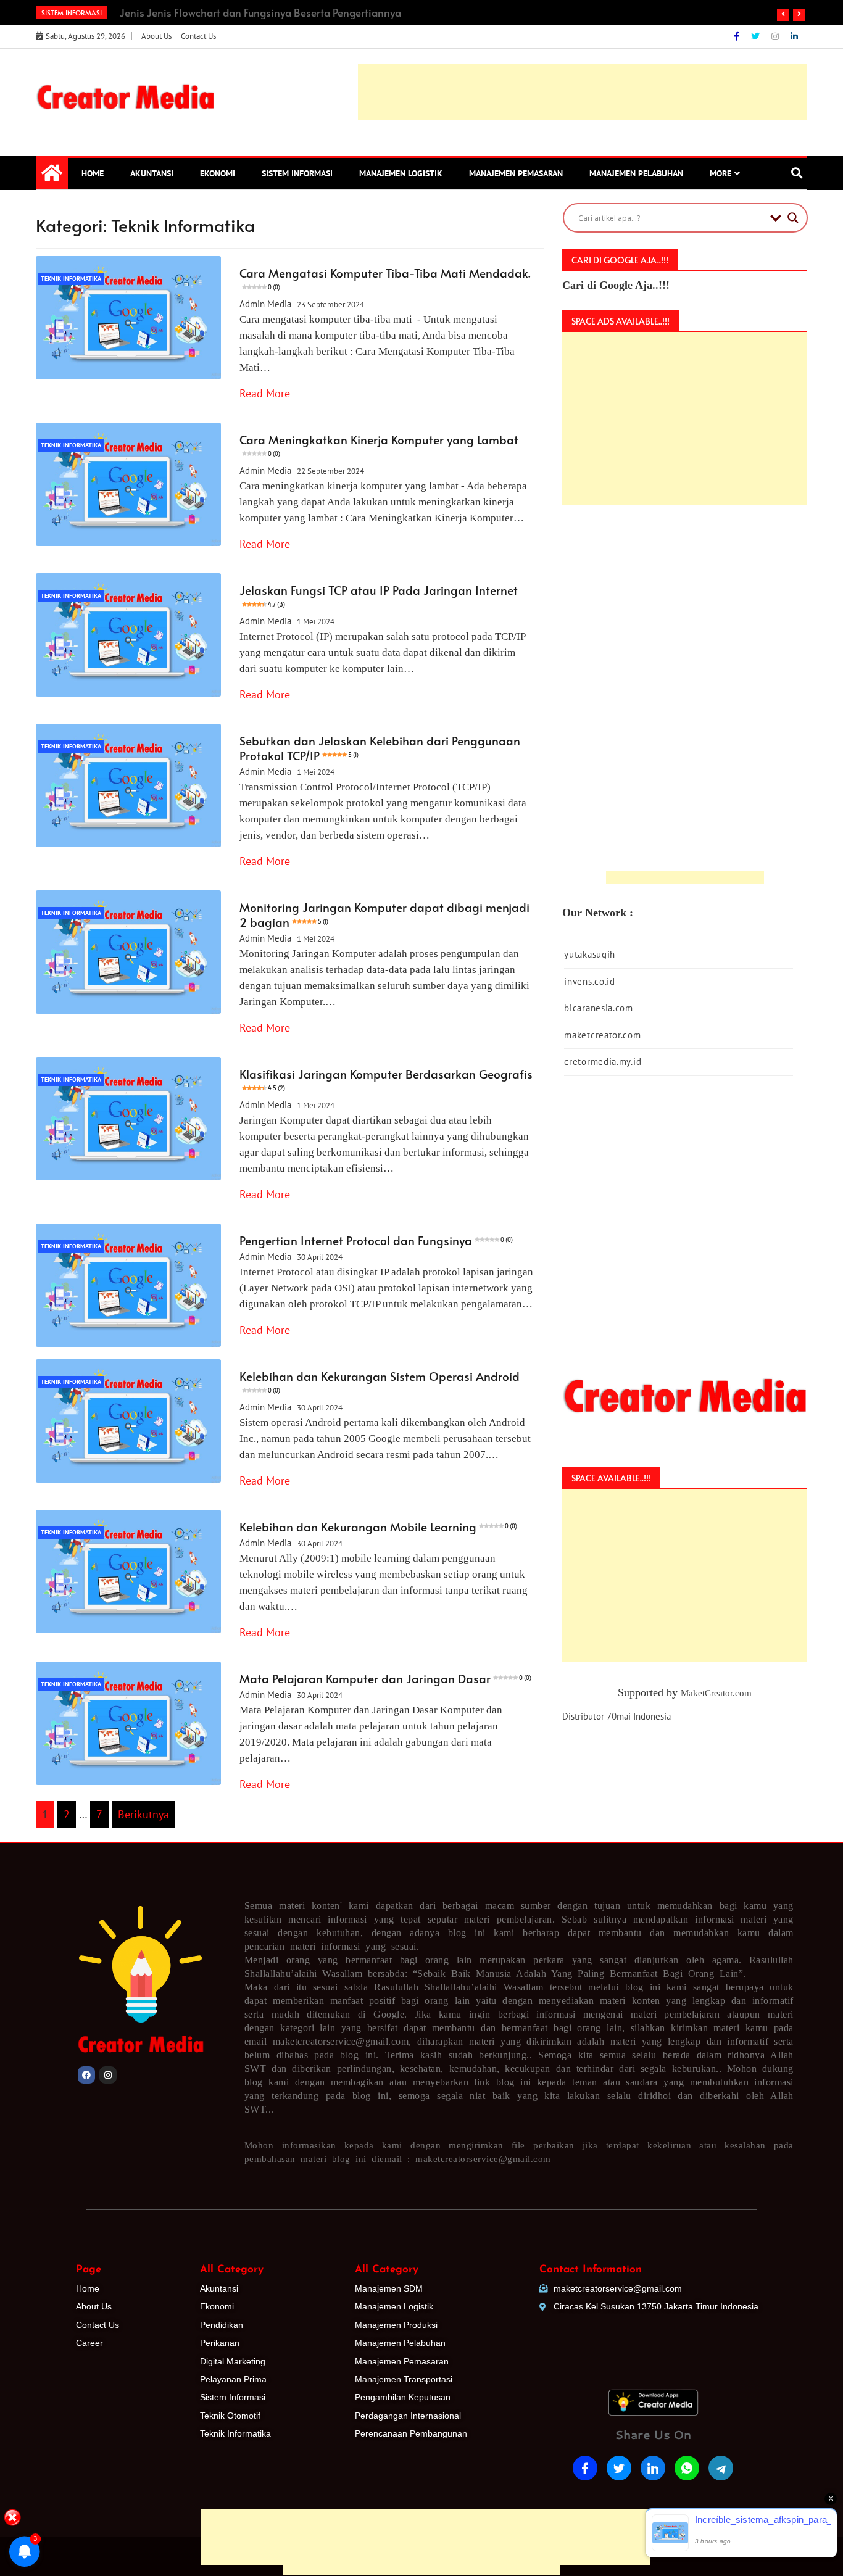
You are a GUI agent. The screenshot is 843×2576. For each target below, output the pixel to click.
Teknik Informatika (71, 279)
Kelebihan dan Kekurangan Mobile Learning (378, 1526)
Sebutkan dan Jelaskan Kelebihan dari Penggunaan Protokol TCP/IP (380, 748)
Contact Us (198, 36)
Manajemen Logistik (401, 173)
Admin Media (265, 304)
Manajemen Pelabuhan (636, 173)
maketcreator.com (602, 1035)
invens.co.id (589, 981)
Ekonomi (218, 173)
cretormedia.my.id (603, 1062)
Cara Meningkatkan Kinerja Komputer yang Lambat (379, 445)
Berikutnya (143, 1814)
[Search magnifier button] (793, 218)
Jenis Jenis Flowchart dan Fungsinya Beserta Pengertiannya (260, 12)
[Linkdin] (794, 36)
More (720, 173)
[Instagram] (776, 36)
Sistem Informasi (297, 173)
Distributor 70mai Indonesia (617, 1716)
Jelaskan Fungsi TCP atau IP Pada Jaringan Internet (379, 595)
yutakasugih (590, 954)
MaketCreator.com (716, 1693)
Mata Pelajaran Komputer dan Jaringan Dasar (385, 1678)
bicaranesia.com (599, 1008)
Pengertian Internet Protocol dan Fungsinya (376, 1240)
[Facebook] (738, 36)
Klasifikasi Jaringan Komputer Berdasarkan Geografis (386, 1079)
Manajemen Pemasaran (516, 173)
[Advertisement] (421, 2464)
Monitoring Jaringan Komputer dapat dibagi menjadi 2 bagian (384, 914)
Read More (265, 393)
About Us (156, 36)
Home (93, 173)
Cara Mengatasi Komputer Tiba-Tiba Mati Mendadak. (385, 278)
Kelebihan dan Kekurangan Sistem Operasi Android (380, 1381)
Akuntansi (152, 173)
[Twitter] (757, 36)
